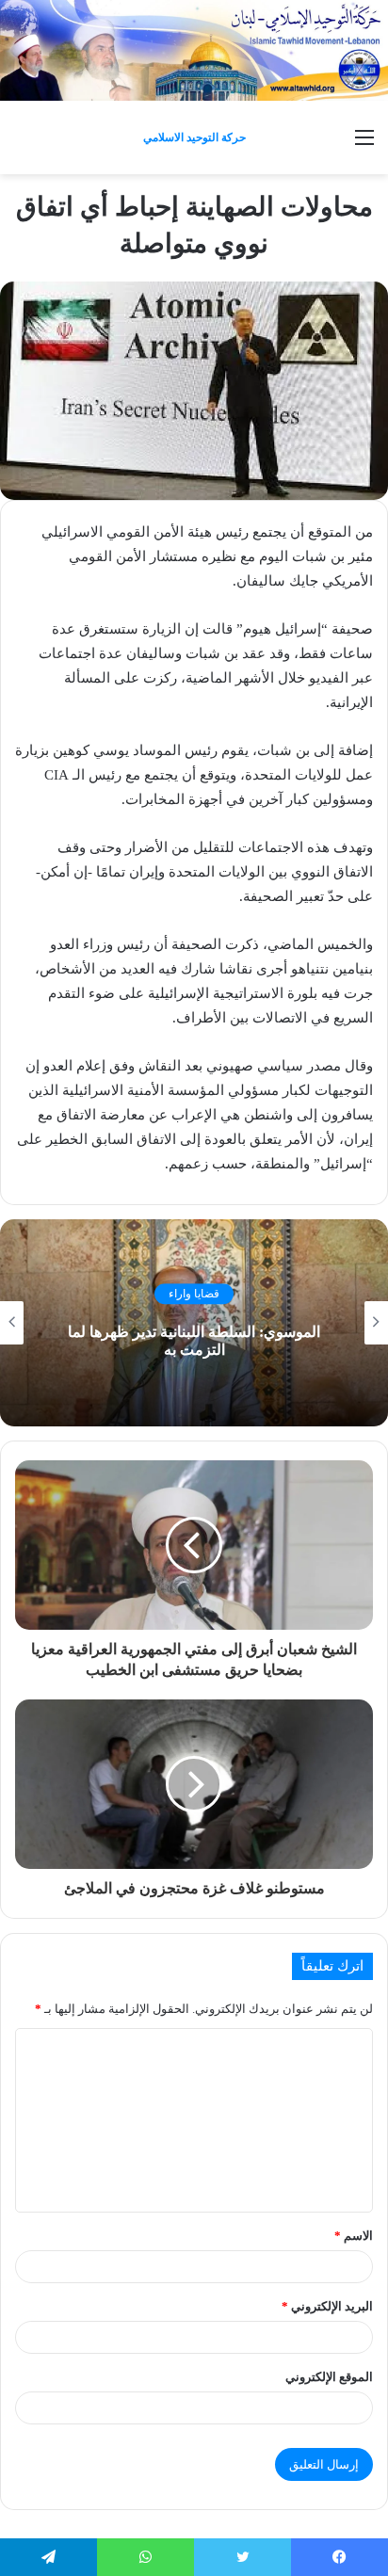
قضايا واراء (194, 1294)
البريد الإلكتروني (327, 2306)
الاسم (354, 2236)
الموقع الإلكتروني (329, 2377)
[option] (194, 1323)
